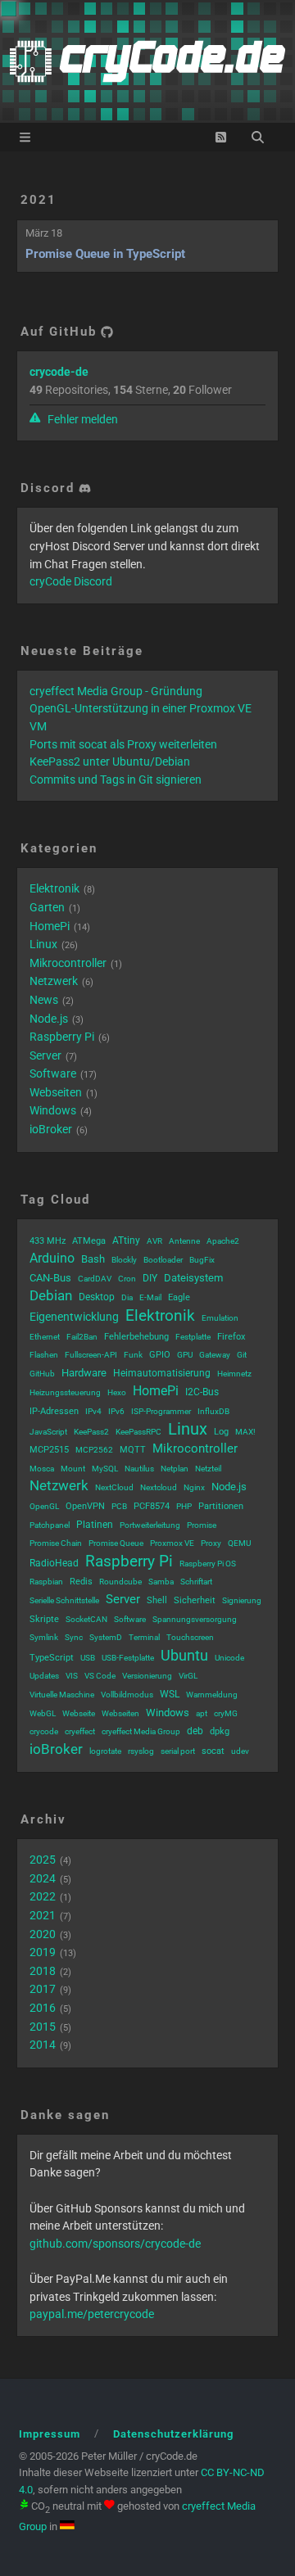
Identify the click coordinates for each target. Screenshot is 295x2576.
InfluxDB (213, 1411)
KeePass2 (91, 1432)
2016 (43, 2008)
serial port (178, 1751)
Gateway (215, 1355)
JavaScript (48, 1432)
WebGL (43, 1713)
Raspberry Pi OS (208, 1564)
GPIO (160, 1355)
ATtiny (126, 1241)
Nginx (194, 1487)
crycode (44, 1731)
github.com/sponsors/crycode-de (115, 2244)
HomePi (50, 926)
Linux (43, 944)
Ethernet (45, 1337)
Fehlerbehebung (136, 1337)
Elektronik (54, 888)
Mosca (42, 1469)
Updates (44, 1676)
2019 (43, 1952)
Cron (127, 1279)
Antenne (184, 1241)
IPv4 (93, 1411)
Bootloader (163, 1260)
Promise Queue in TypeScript (105, 254)
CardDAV (95, 1279)
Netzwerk (54, 981)
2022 (43, 1896)
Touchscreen (190, 1637)
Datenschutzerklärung (173, 2434)
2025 (43, 1860)
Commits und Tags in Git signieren (116, 780)
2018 (43, 1971)
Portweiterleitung (150, 1525)
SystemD (106, 1637)
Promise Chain (56, 1543)
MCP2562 (94, 1450)
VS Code (100, 1676)
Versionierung (147, 1676)
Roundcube (120, 1582)
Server (45, 1055)
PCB (119, 1506)
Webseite (79, 1713)
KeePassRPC (138, 1432)
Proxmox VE (172, 1543)
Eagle (179, 1297)
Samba (161, 1582)
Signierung (242, 1600)
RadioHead (54, 1563)
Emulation (220, 1318)
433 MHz (48, 1241)
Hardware (84, 1373)
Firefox (231, 1337)
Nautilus (139, 1469)
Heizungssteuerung (65, 1392)
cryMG (226, 1713)
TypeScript (52, 1658)
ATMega (89, 1241)
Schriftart (196, 1582)
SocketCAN (86, 1619)
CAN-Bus (50, 1278)
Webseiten (56, 1092)
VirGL (188, 1676)
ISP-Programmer (161, 1411)
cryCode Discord (71, 581)
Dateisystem (193, 1278)
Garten (47, 907)
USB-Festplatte (128, 1658)
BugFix (202, 1260)
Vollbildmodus (127, 1695)
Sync (74, 1637)
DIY (150, 1278)
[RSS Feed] (221, 137)
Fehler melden (82, 419)
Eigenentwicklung (74, 1317)
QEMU (239, 1543)
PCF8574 (152, 1506)
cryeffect (80, 1731)
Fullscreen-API (91, 1355)
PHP (184, 1506)
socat (213, 1751)
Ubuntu (184, 1655)
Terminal (144, 1637)
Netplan (175, 1469)
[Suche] (258, 137)
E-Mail (150, 1297)
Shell (157, 1600)
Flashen (44, 1355)
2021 (39, 200)
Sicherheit (195, 1600)
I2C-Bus (202, 1392)
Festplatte (193, 1337)
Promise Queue (116, 1543)
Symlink (44, 1637)
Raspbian (46, 1582)
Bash (93, 1259)
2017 (43, 1989)
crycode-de (59, 372)
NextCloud (114, 1487)
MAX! (245, 1432)
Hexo (117, 1392)
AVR (154, 1241)
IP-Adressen (54, 1411)
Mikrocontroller (68, 963)
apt (202, 1713)
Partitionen (221, 1506)
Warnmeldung (212, 1695)
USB (88, 1658)
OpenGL (44, 1506)
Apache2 (223, 1241)
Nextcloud (159, 1487)
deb (195, 1731)
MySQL (105, 1469)
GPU (185, 1355)
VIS (72, 1676)
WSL (170, 1694)
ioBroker (51, 1129)
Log (221, 1432)
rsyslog (141, 1751)
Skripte (44, 1619)
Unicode (229, 1658)
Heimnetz (234, 1374)
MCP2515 (49, 1450)
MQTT (133, 1450)
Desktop (97, 1297)
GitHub (42, 1374)
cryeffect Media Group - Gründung (116, 691)
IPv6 (116, 1411)
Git (242, 1355)
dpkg (220, 1731)
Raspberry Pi (62, 1037)
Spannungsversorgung (195, 1619)
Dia (127, 1297)
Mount (73, 1469)
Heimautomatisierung (162, 1373)
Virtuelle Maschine (62, 1695)
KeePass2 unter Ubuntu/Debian (110, 762)
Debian (51, 1295)
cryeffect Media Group (141, 1731)
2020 (43, 1934)
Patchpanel (50, 1525)
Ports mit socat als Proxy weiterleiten (123, 744)
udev (240, 1751)
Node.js (49, 1019)
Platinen (95, 1525)
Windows (53, 1110)
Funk (133, 1355)
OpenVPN (85, 1506)
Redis (81, 1582)
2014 (43, 2045)
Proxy (211, 1543)
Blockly (124, 1260)
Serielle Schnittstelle (64, 1600)
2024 (43, 1878)
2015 (43, 2027)
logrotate (105, 1751)
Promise (202, 1525)
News (44, 1000)
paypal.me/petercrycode (92, 2314)
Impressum (50, 2434)
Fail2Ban (82, 1337)
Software (53, 1073)
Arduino (52, 1258)
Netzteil (208, 1469)
